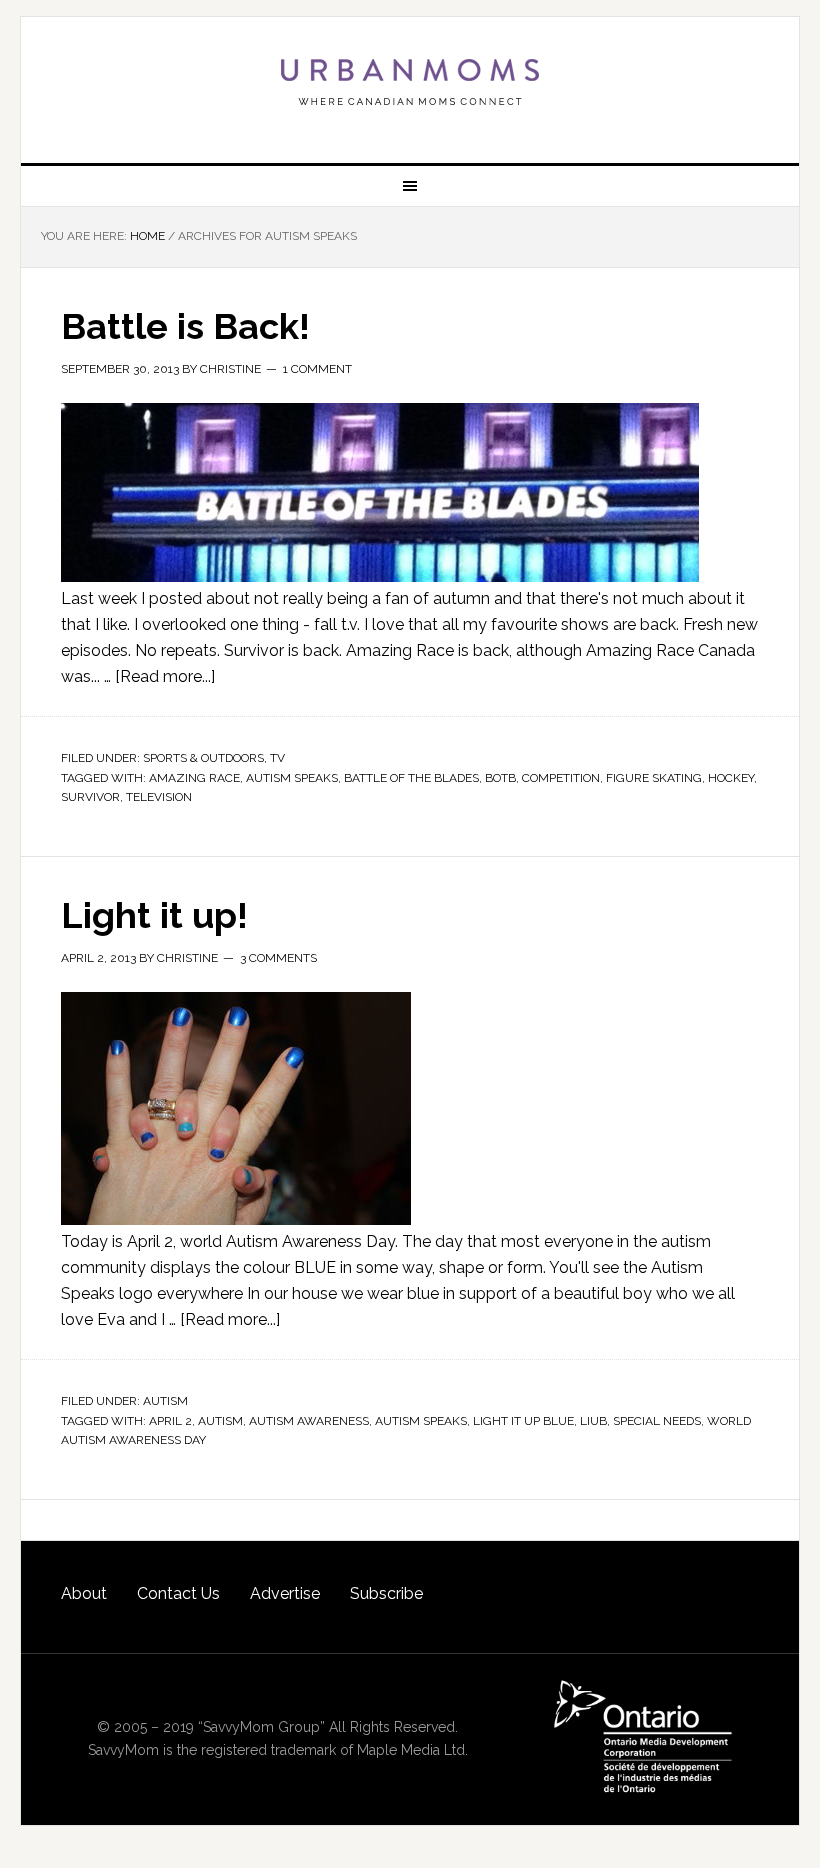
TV (277, 758)
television (159, 797)
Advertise (285, 1593)
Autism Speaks (292, 778)
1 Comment (317, 369)
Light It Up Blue (523, 1421)
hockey (731, 778)
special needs (657, 1421)
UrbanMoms (410, 82)
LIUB (593, 1421)
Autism (165, 1401)
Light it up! (154, 915)
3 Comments (278, 958)
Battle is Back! (185, 326)
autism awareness (309, 1421)
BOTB (500, 778)
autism (220, 1421)
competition (561, 778)
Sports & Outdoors (203, 758)
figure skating (654, 778)
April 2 (170, 1421)
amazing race (194, 778)
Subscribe (386, 1593)
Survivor (90, 797)
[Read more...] (165, 676)
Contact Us (178, 1593)
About (84, 1593)
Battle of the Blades (411, 778)
